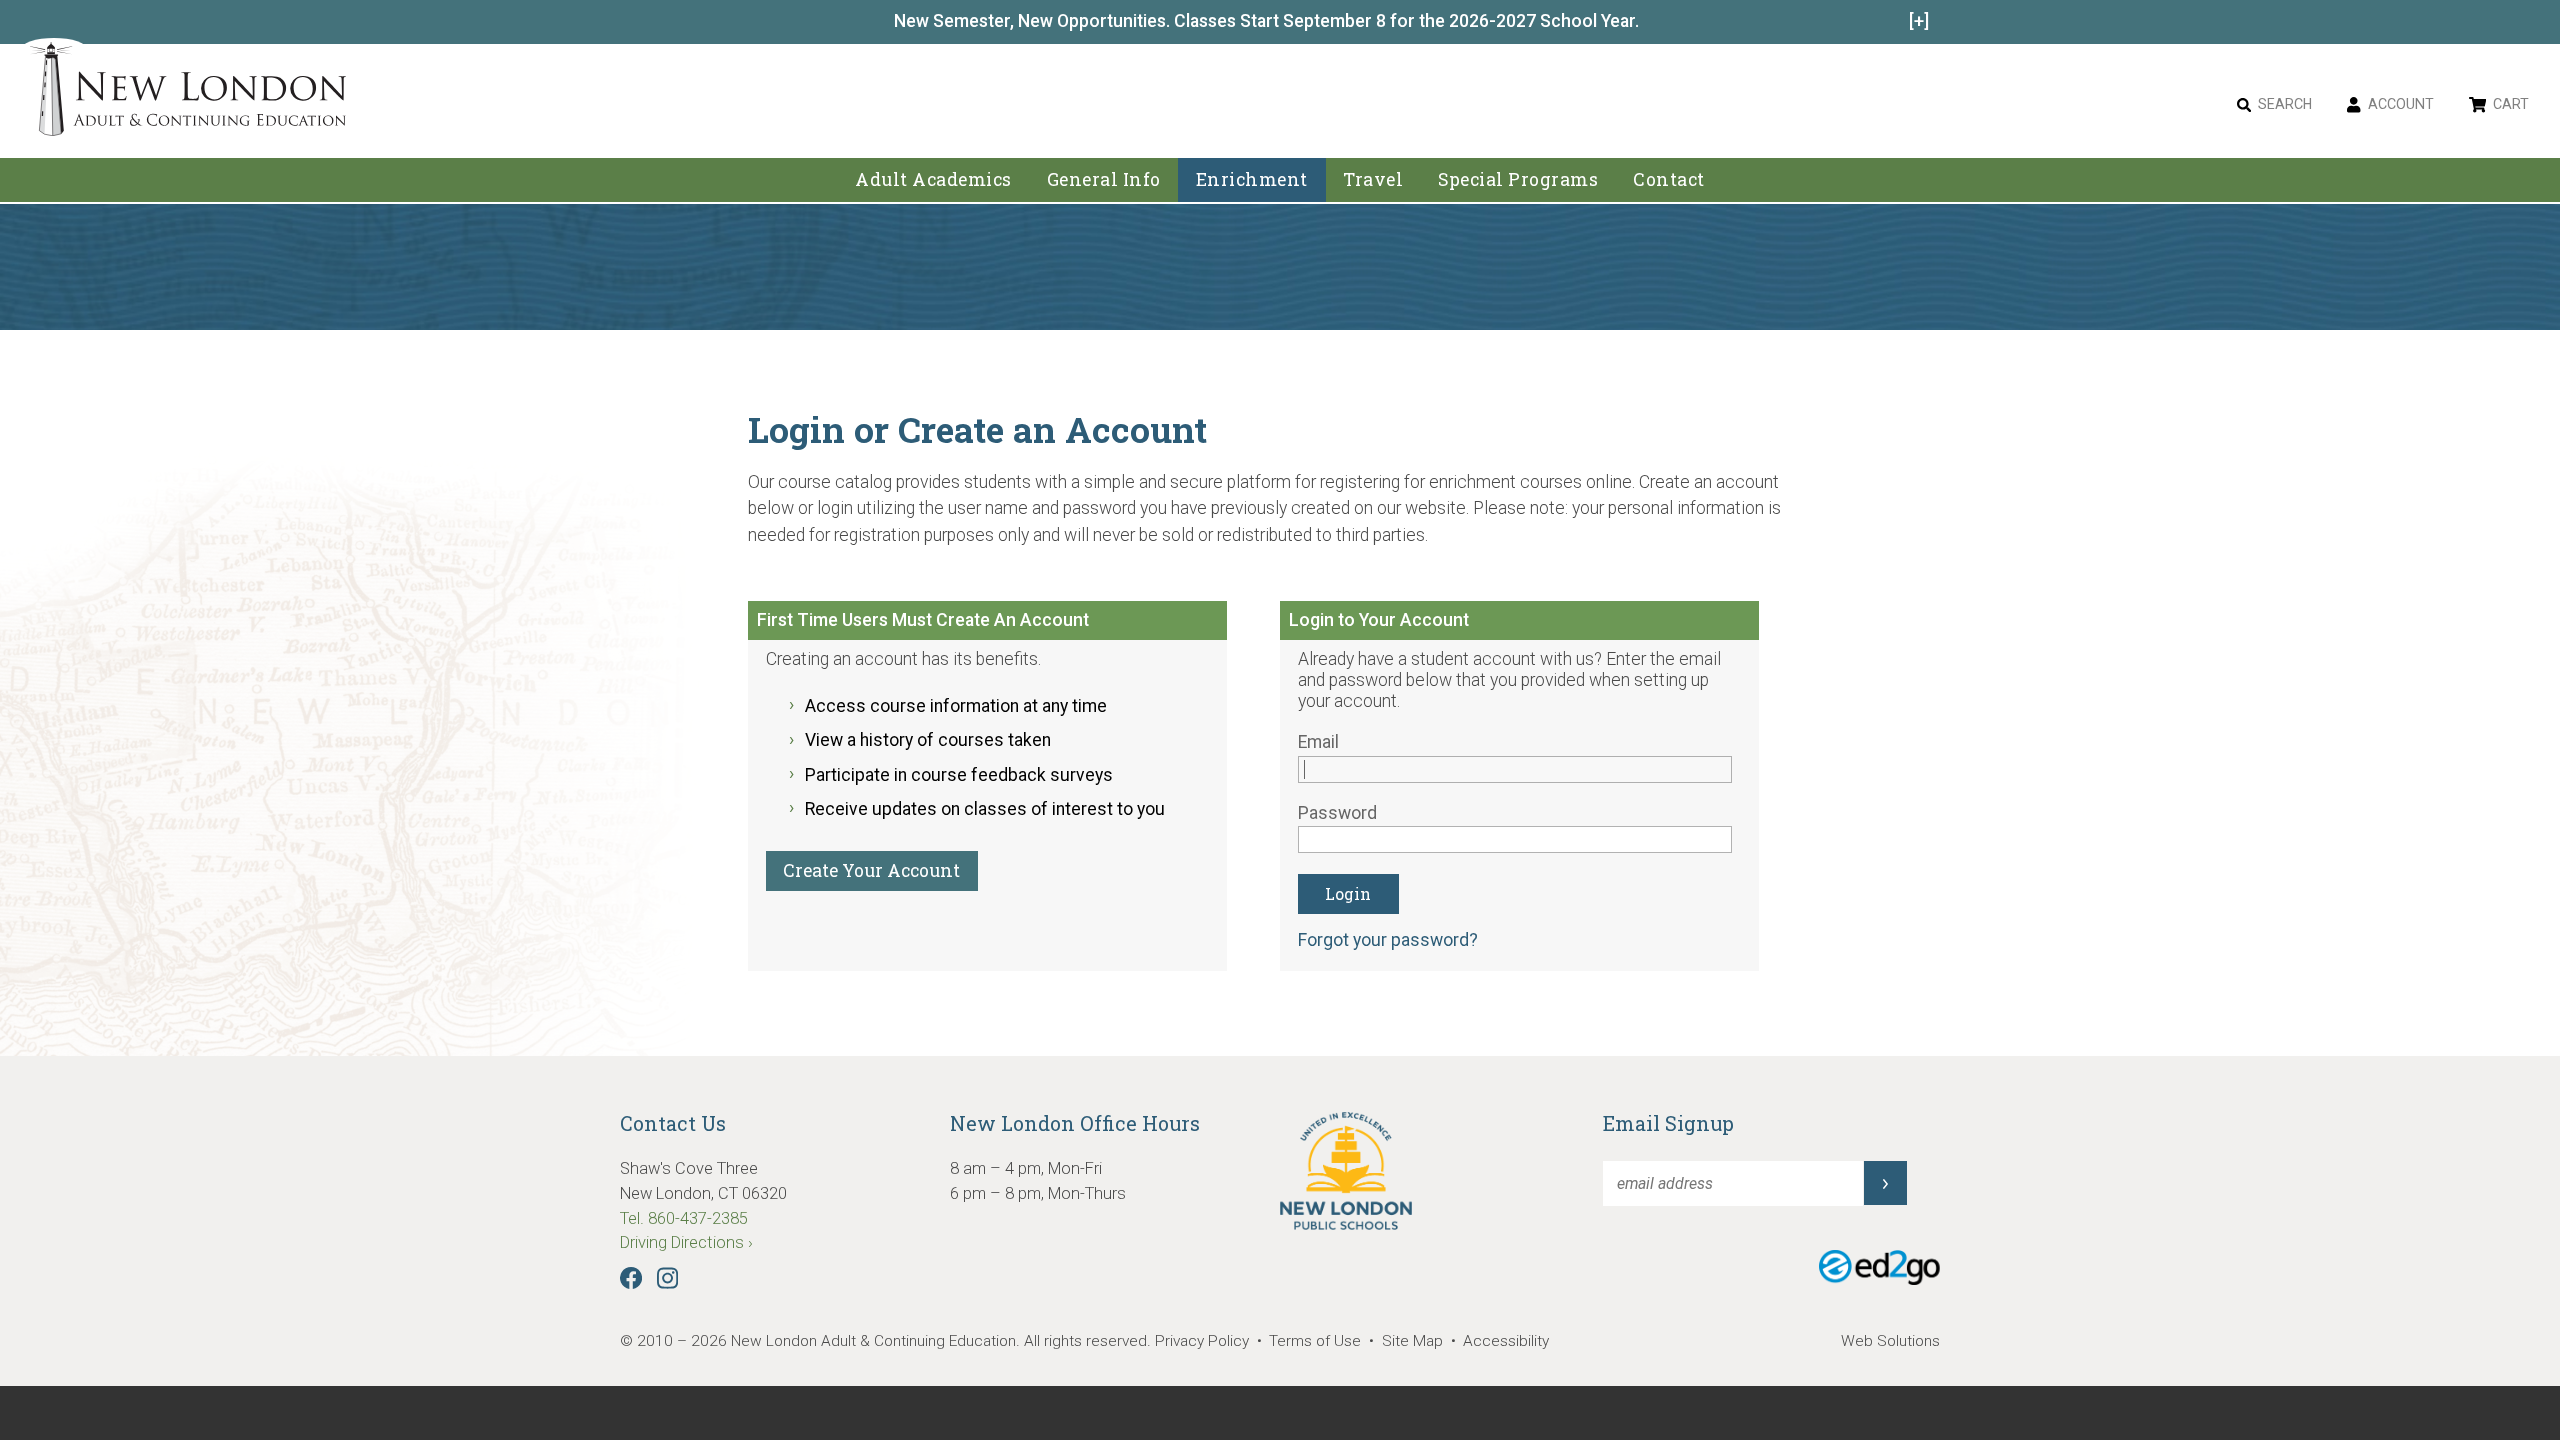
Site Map (1412, 1341)
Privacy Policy (1202, 1341)
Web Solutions (1890, 1341)
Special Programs (1518, 179)
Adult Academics (933, 179)
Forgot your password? (1388, 940)
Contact (1669, 179)
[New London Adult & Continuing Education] (188, 92)
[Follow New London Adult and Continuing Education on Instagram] (673, 1283)
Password (1337, 813)
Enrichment (1252, 179)
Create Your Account (871, 870)
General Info (1104, 179)
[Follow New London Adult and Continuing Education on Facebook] (636, 1283)
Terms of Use (1315, 1341)
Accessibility (1506, 1341)
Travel (1373, 179)
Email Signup (1668, 1123)
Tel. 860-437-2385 (684, 1218)
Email (1318, 742)
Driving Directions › (686, 1242)
